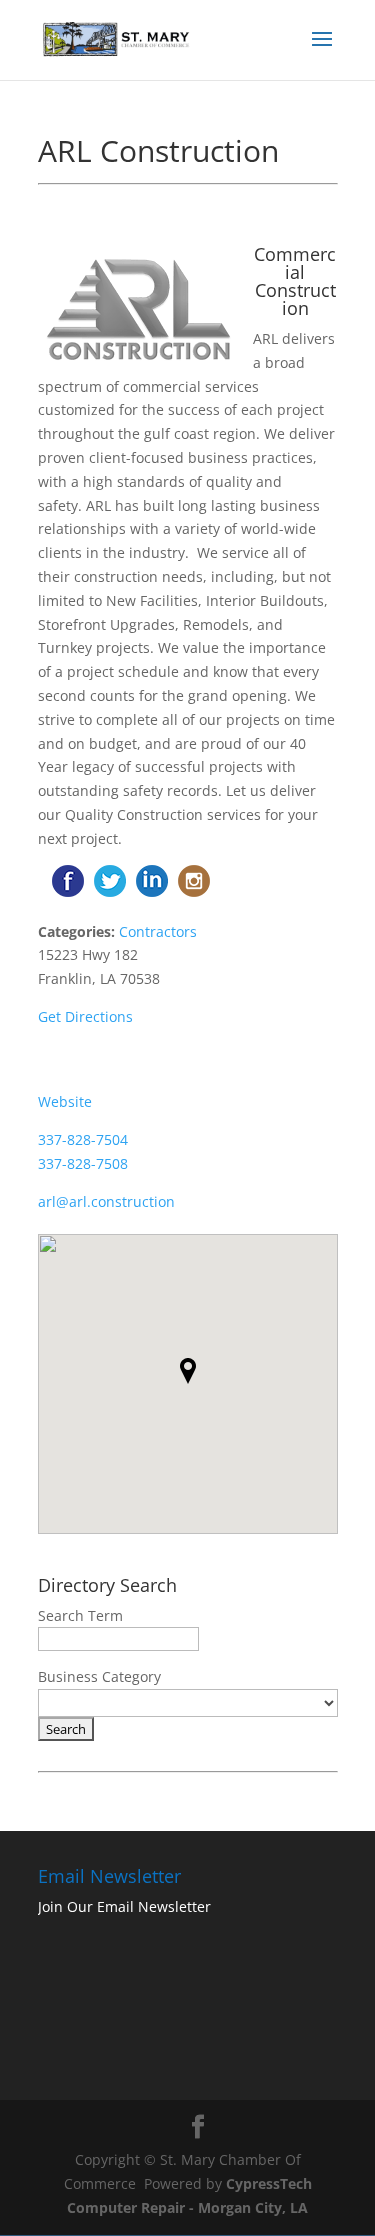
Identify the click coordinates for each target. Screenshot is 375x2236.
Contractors (158, 931)
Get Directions (85, 1016)
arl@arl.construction (106, 1201)
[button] (188, 1371)
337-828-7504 (83, 1139)
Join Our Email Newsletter (124, 1906)
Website (65, 1101)
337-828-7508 (83, 1163)
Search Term (80, 1615)
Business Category (99, 1676)
